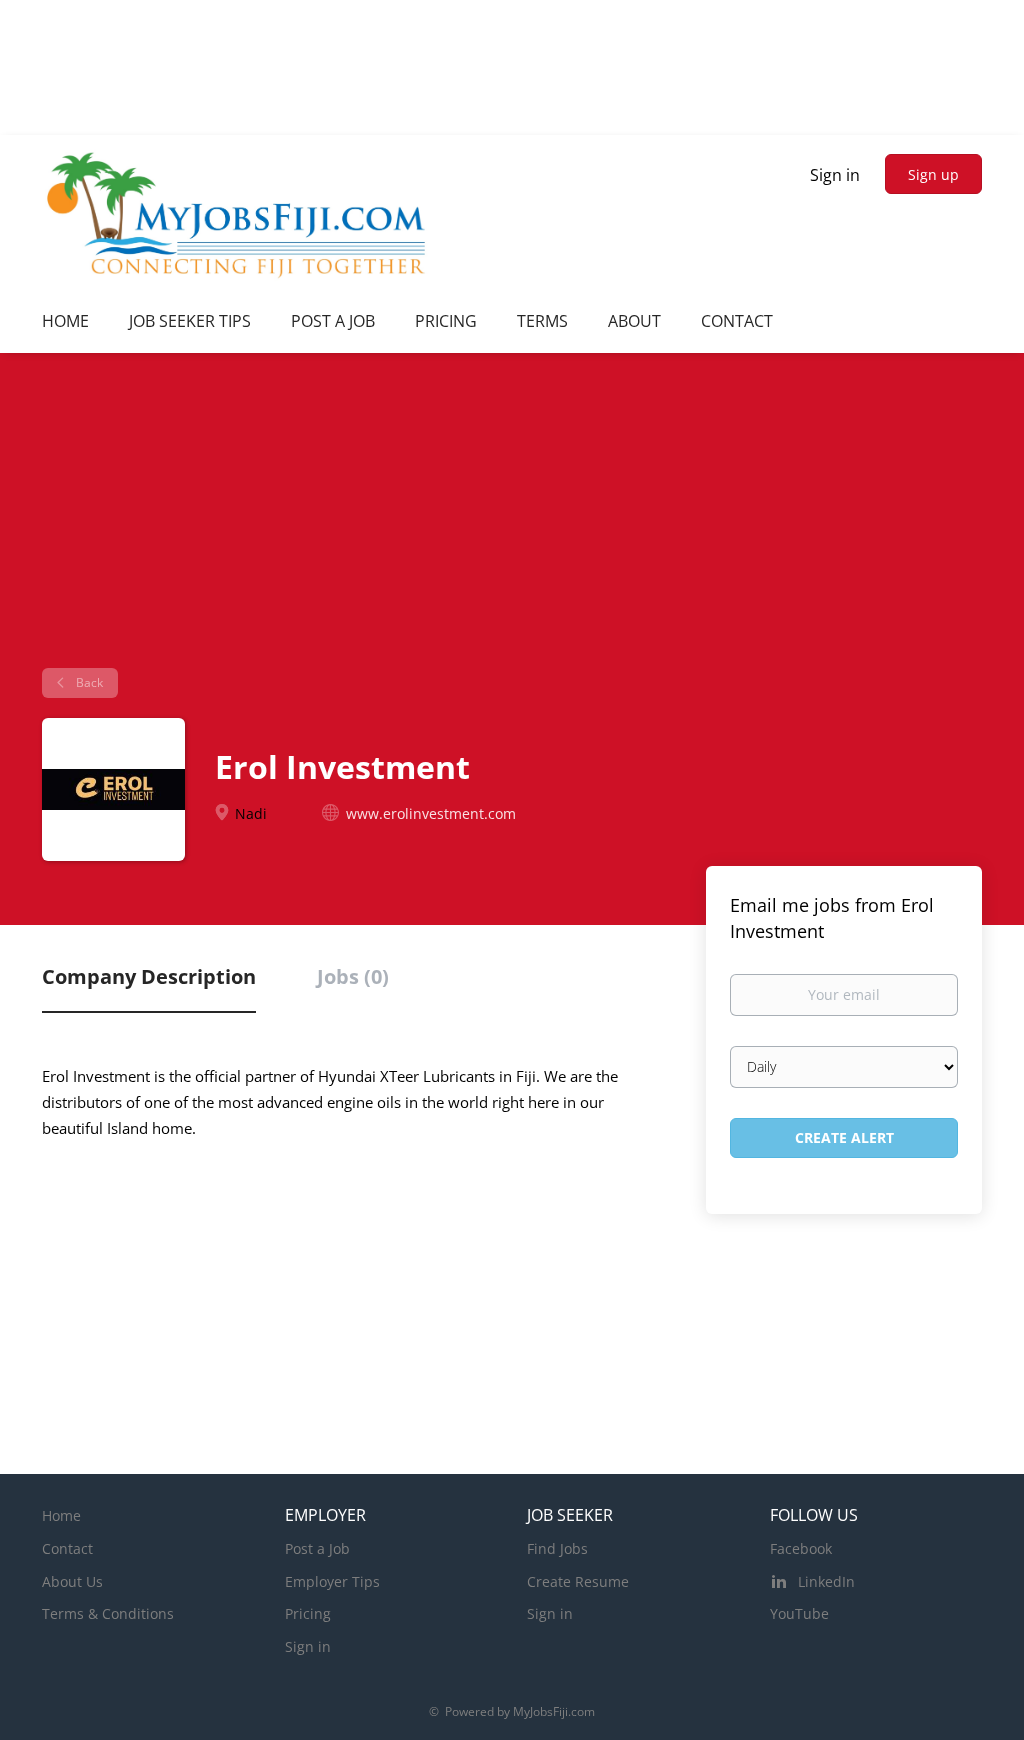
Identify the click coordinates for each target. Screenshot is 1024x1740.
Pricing (308, 1613)
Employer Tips (332, 1581)
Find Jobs (557, 1548)
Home (61, 1515)
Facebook (801, 1548)
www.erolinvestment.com (431, 813)
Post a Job (317, 1548)
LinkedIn (826, 1581)
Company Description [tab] (149, 976)
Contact (67, 1548)
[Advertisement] (512, 518)
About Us (72, 1581)
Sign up (933, 174)
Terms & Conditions (108, 1613)
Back (88, 682)
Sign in (835, 175)
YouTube (799, 1613)
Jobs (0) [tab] (353, 976)
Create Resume (578, 1581)
